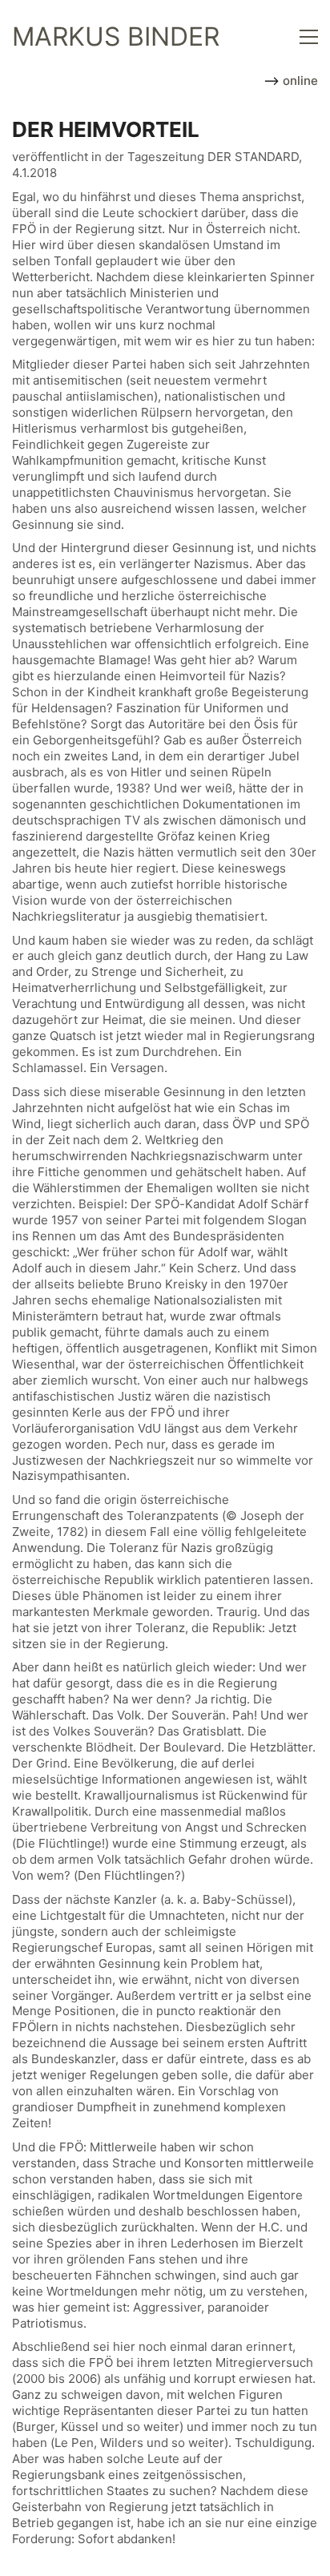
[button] (309, 37)
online (299, 81)
